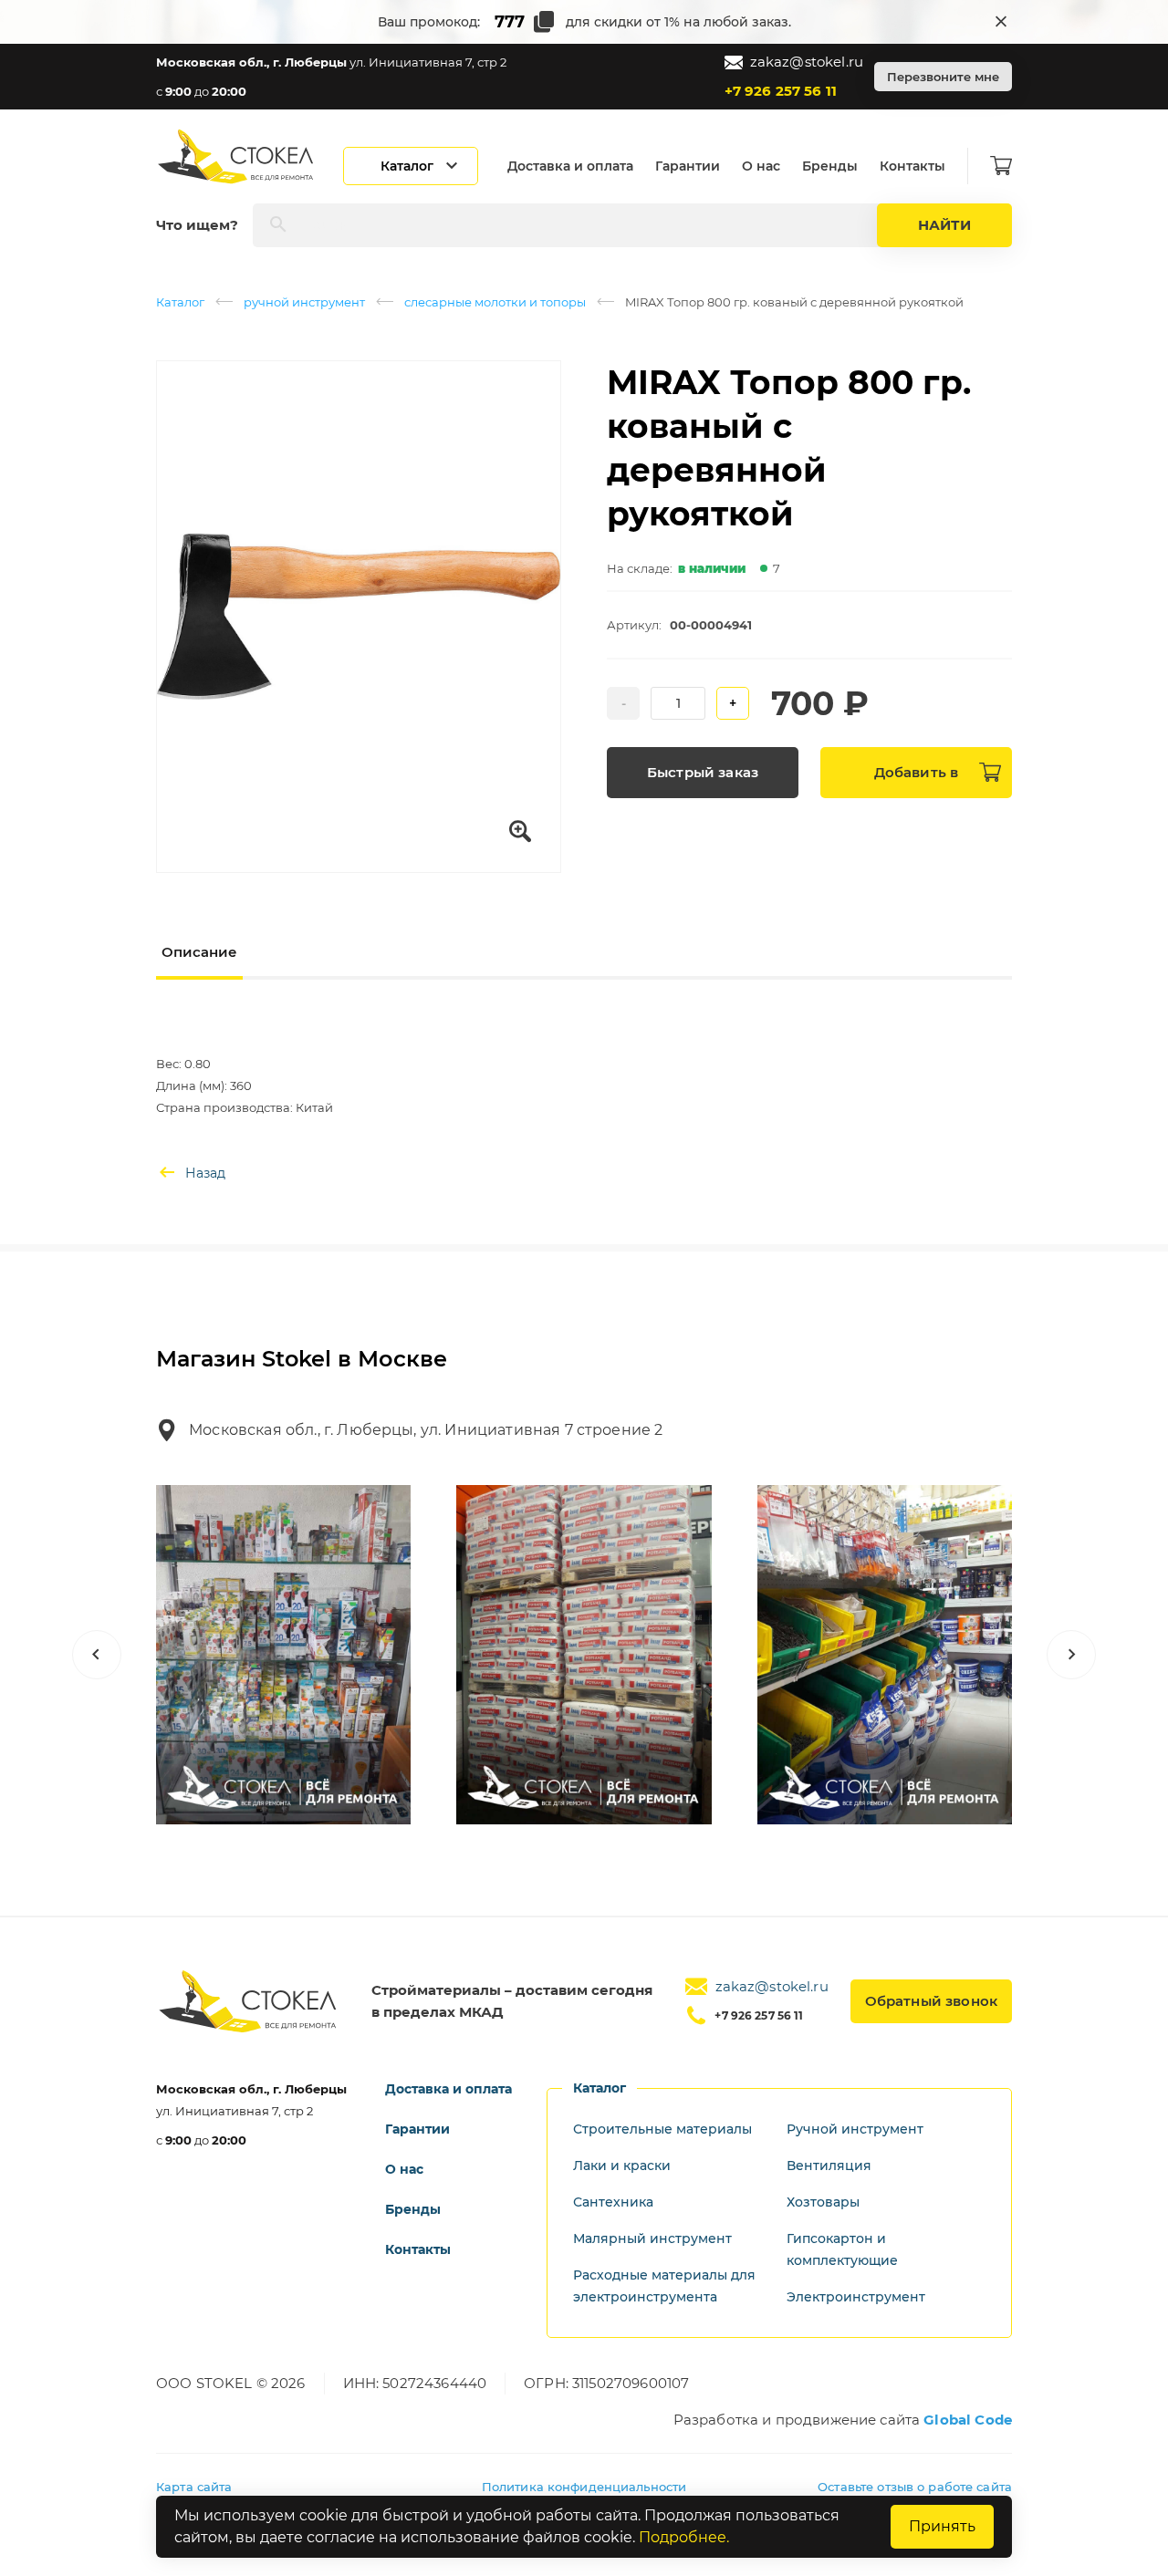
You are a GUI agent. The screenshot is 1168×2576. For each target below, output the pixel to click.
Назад (205, 1173)
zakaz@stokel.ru (807, 62)
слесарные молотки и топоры (495, 302)
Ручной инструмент (855, 2129)
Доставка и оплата (570, 166)
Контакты (912, 166)
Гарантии (688, 166)
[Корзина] (1001, 166)
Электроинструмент (856, 2297)
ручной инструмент (304, 302)
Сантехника (613, 2202)
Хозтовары (823, 2202)
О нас (761, 166)
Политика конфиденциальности (584, 2487)
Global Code (968, 2420)
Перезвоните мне (943, 77)
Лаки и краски (622, 2166)
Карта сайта (194, 2487)
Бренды (830, 166)
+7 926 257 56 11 (781, 91)
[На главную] (237, 156)
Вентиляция (829, 2166)
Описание (199, 952)
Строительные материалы (662, 2129)
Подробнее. (684, 2537)
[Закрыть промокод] (1001, 22)
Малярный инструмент (652, 2238)
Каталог (180, 302)
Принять (942, 2526)
